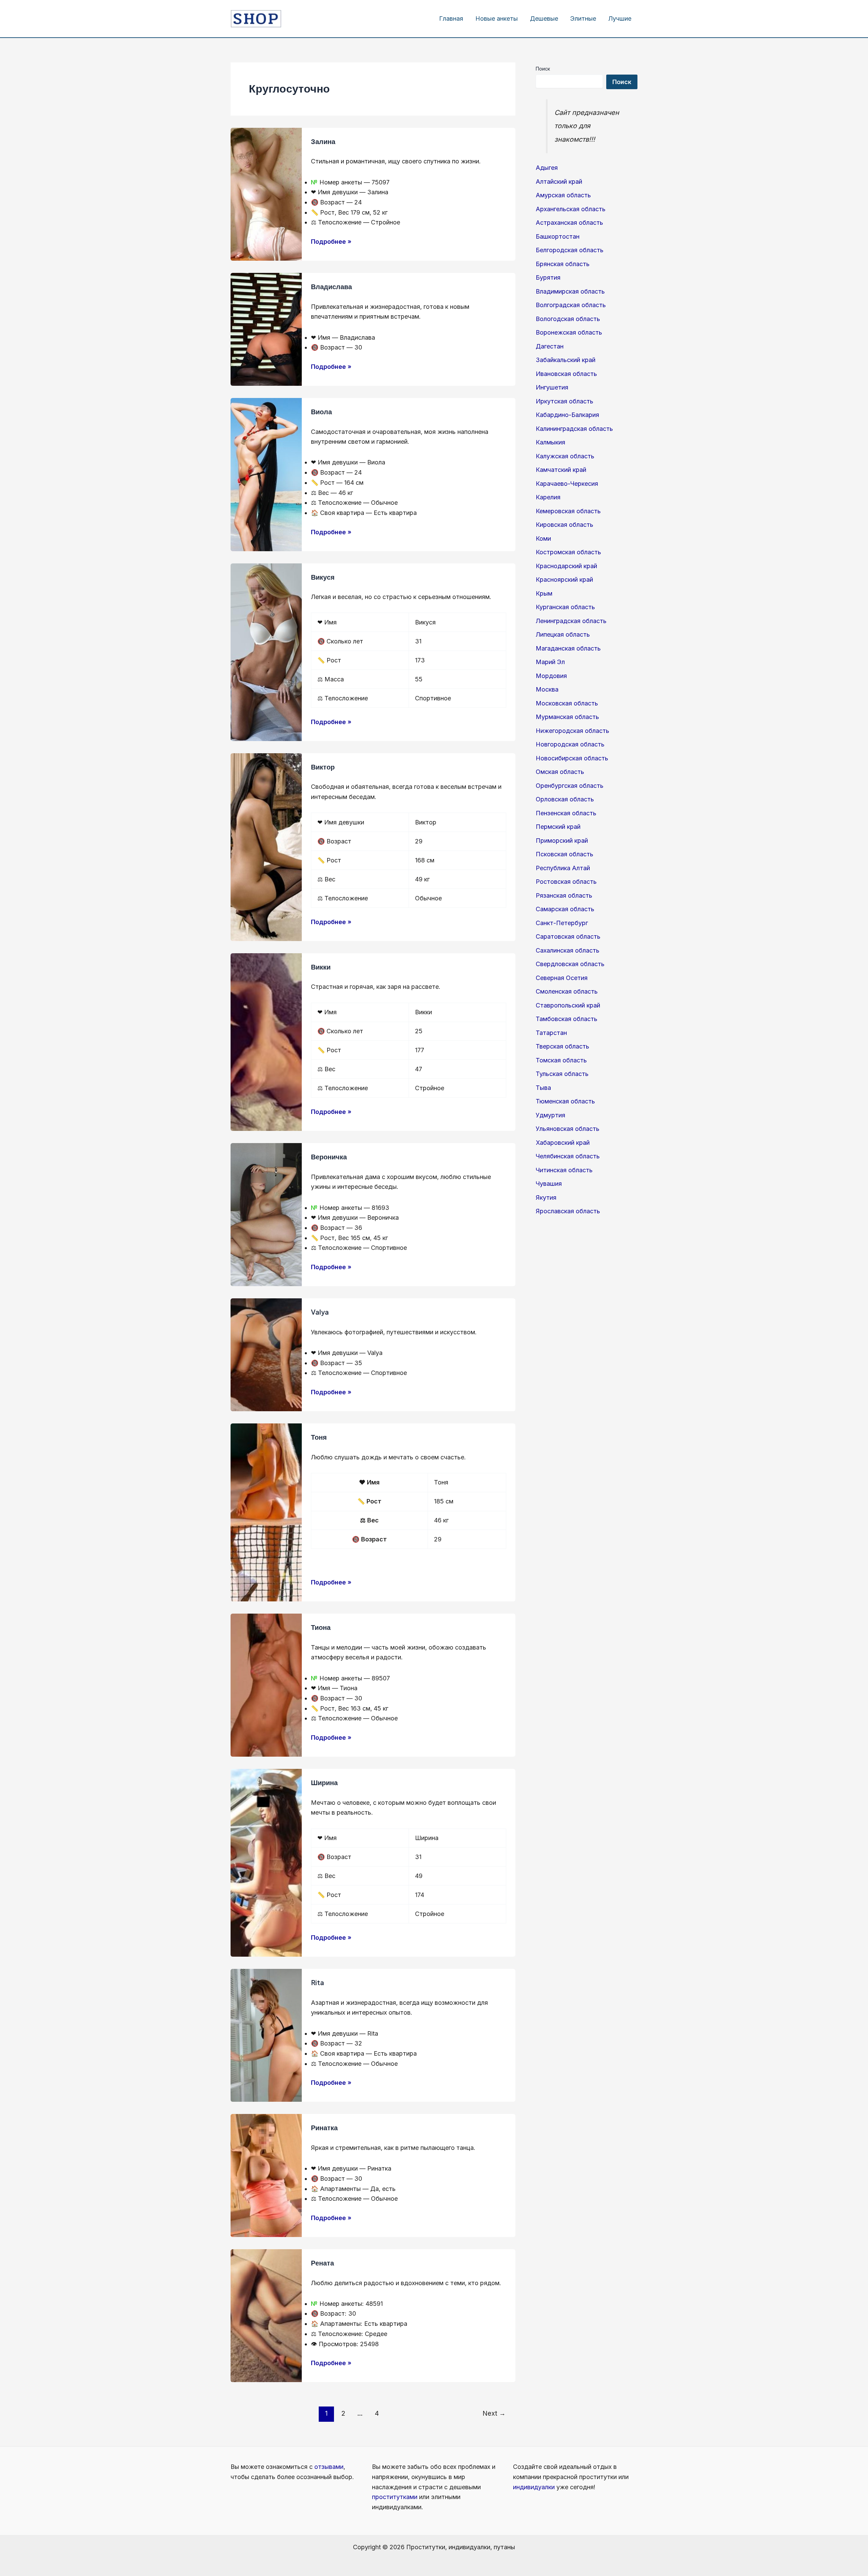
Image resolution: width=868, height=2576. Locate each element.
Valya (320, 1312)
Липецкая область (563, 634)
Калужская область (565, 456)
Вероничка (329, 1156)
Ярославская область (568, 1211)
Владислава (331, 286)
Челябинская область (568, 1156)
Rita (318, 1982)
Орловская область (565, 799)
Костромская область (568, 552)
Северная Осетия (562, 978)
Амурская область (563, 195)
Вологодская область (568, 319)
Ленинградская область (571, 621)
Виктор (323, 767)
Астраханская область (569, 223)
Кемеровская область (568, 511)
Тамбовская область (567, 1019)
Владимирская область (570, 291)
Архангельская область (571, 209)
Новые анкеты (497, 18)
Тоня (319, 1437)
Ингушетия (552, 387)
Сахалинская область (568, 950)
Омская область (560, 772)
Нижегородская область (573, 731)
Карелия (548, 497)
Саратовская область (568, 936)
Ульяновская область (568, 1129)
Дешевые (544, 18)
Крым (544, 593)
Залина (323, 141)
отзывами (329, 2467)
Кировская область (565, 525)
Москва (547, 689)
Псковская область (565, 854)
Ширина (324, 1782)
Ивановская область (566, 374)
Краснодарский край (566, 566)
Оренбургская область (570, 786)
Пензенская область (566, 813)
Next (494, 2413)
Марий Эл (550, 662)
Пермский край (558, 827)
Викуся (323, 577)
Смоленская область (567, 991)
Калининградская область (574, 429)
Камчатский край (561, 470)
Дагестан (550, 346)
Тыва (543, 1088)
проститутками (395, 2497)
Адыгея (547, 168)
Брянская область (563, 264)
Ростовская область (566, 882)
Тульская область (562, 1074)
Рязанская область (564, 895)
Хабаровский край (563, 1143)
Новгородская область (570, 744)
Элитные (583, 18)
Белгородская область (570, 250)
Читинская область (564, 1170)
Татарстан (551, 1033)
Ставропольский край (568, 1005)
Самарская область (565, 909)
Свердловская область (570, 964)
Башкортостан (558, 236)
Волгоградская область (571, 305)
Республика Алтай (563, 868)
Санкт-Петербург (562, 923)
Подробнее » (331, 241)
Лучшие (620, 18)
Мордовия (551, 676)
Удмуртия (550, 1115)
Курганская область (565, 607)
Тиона (321, 1627)
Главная (451, 18)
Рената (322, 2263)
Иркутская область (565, 401)
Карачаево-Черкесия (567, 484)
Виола (321, 411)
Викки (321, 967)
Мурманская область (567, 717)
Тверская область (563, 1046)
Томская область (561, 1060)
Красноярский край (564, 580)
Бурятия (548, 277)
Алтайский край (559, 182)
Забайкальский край (566, 360)
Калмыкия (550, 442)
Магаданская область (568, 648)
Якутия (546, 1197)
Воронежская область (569, 332)
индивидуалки (534, 2487)
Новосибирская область (572, 758)
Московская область (567, 703)
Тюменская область (565, 1101)
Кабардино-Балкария (567, 415)
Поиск (543, 69)
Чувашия (549, 1184)
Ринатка (324, 2127)
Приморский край (562, 841)
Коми (543, 538)
